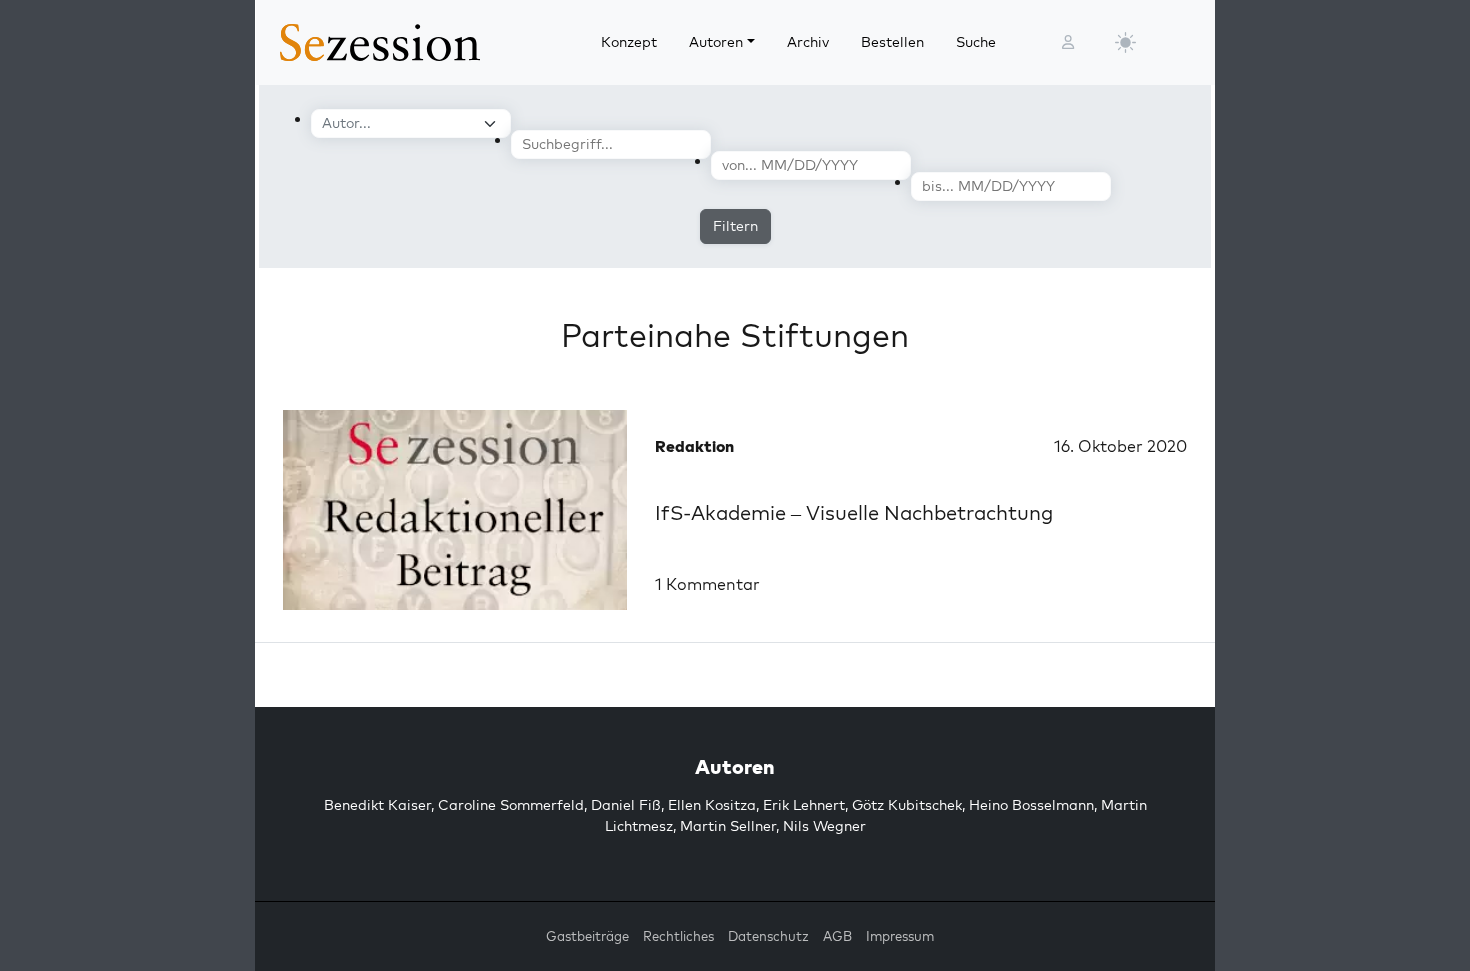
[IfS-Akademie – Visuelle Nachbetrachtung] (455, 510)
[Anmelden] (1068, 42)
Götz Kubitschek (907, 805)
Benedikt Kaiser (377, 805)
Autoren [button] (716, 42)
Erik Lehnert (804, 805)
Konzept (629, 42)
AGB (837, 936)
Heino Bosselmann (1031, 805)
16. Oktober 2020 (1120, 446)
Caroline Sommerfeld (511, 805)
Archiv (808, 42)
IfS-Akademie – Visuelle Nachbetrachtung (854, 512)
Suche (976, 42)
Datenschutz (768, 936)
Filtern (735, 226)
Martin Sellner (728, 826)
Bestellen (892, 42)
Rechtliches (678, 936)
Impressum (900, 936)
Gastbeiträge (587, 936)
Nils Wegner (824, 826)
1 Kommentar (707, 584)
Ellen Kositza (712, 805)
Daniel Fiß (626, 805)
